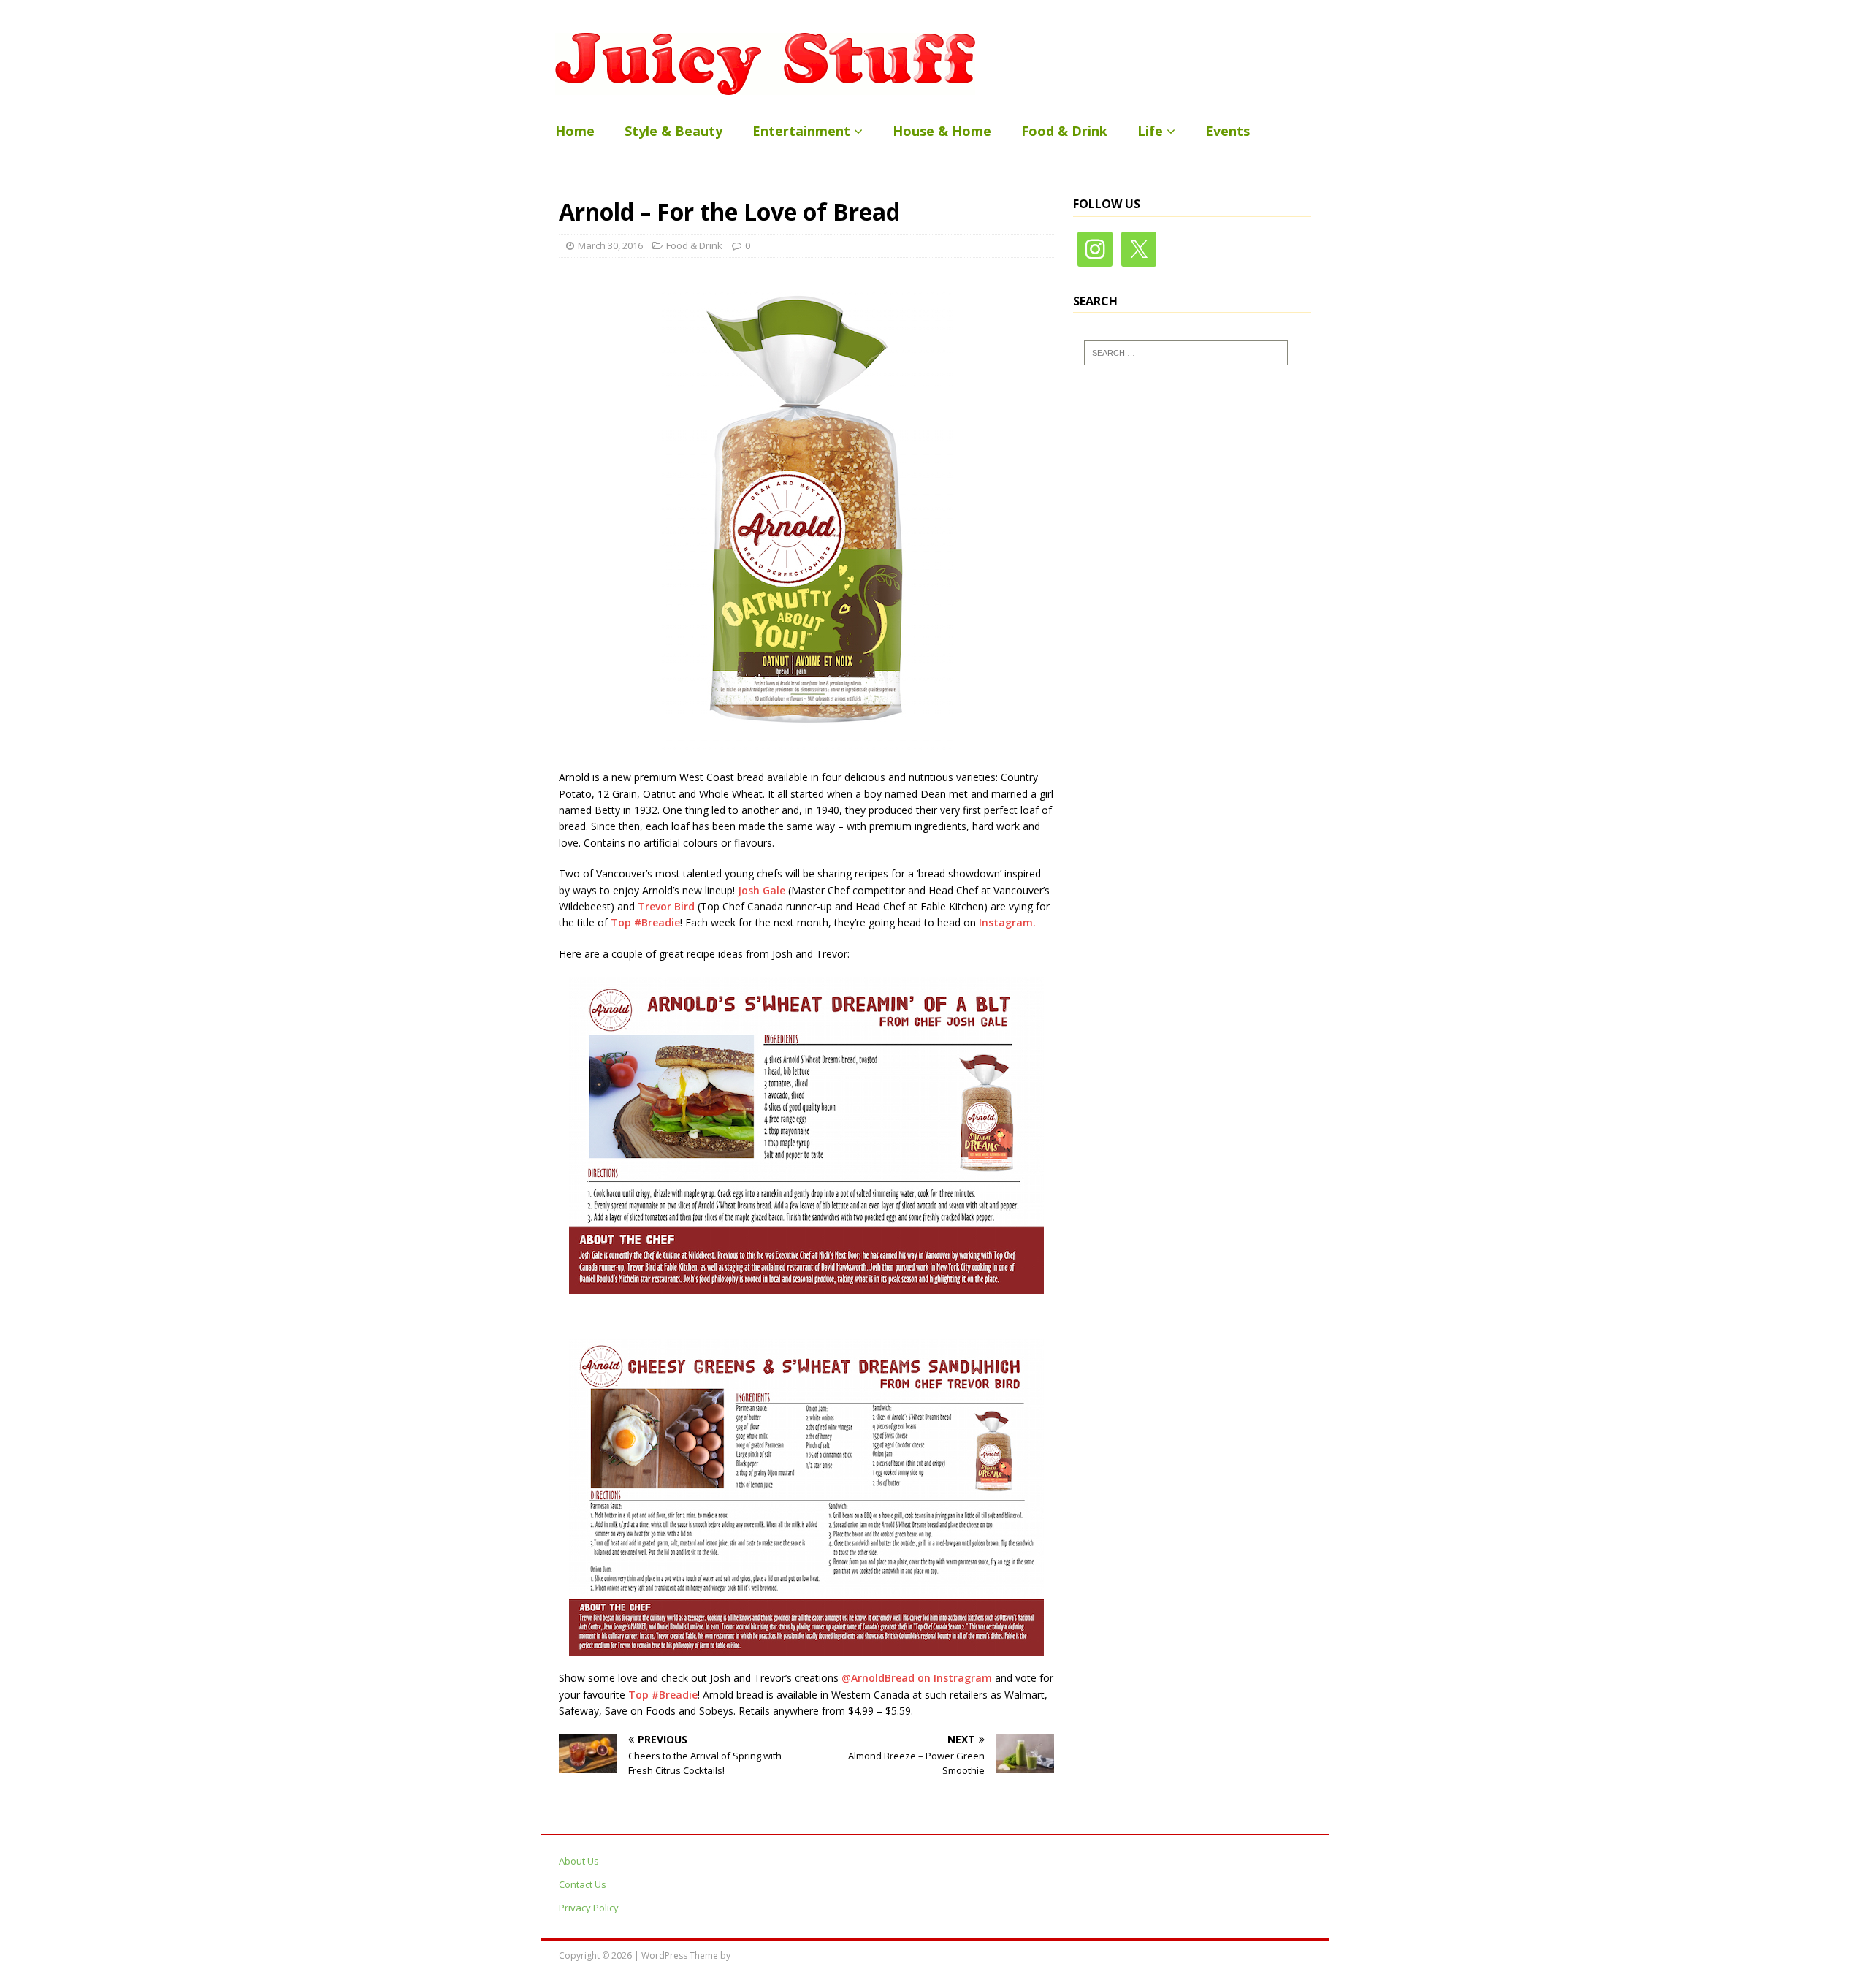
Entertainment (801, 131)
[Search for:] (1186, 353)
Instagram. (1006, 922)
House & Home (942, 131)
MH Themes (757, 1955)
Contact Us (583, 1884)
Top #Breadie (645, 922)
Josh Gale (763, 890)
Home (575, 131)
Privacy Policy (589, 1908)
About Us (579, 1861)
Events (1228, 131)
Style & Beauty (673, 131)
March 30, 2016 (610, 245)
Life (1150, 131)
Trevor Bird (668, 906)
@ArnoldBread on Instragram (917, 1678)
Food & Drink (1064, 131)
